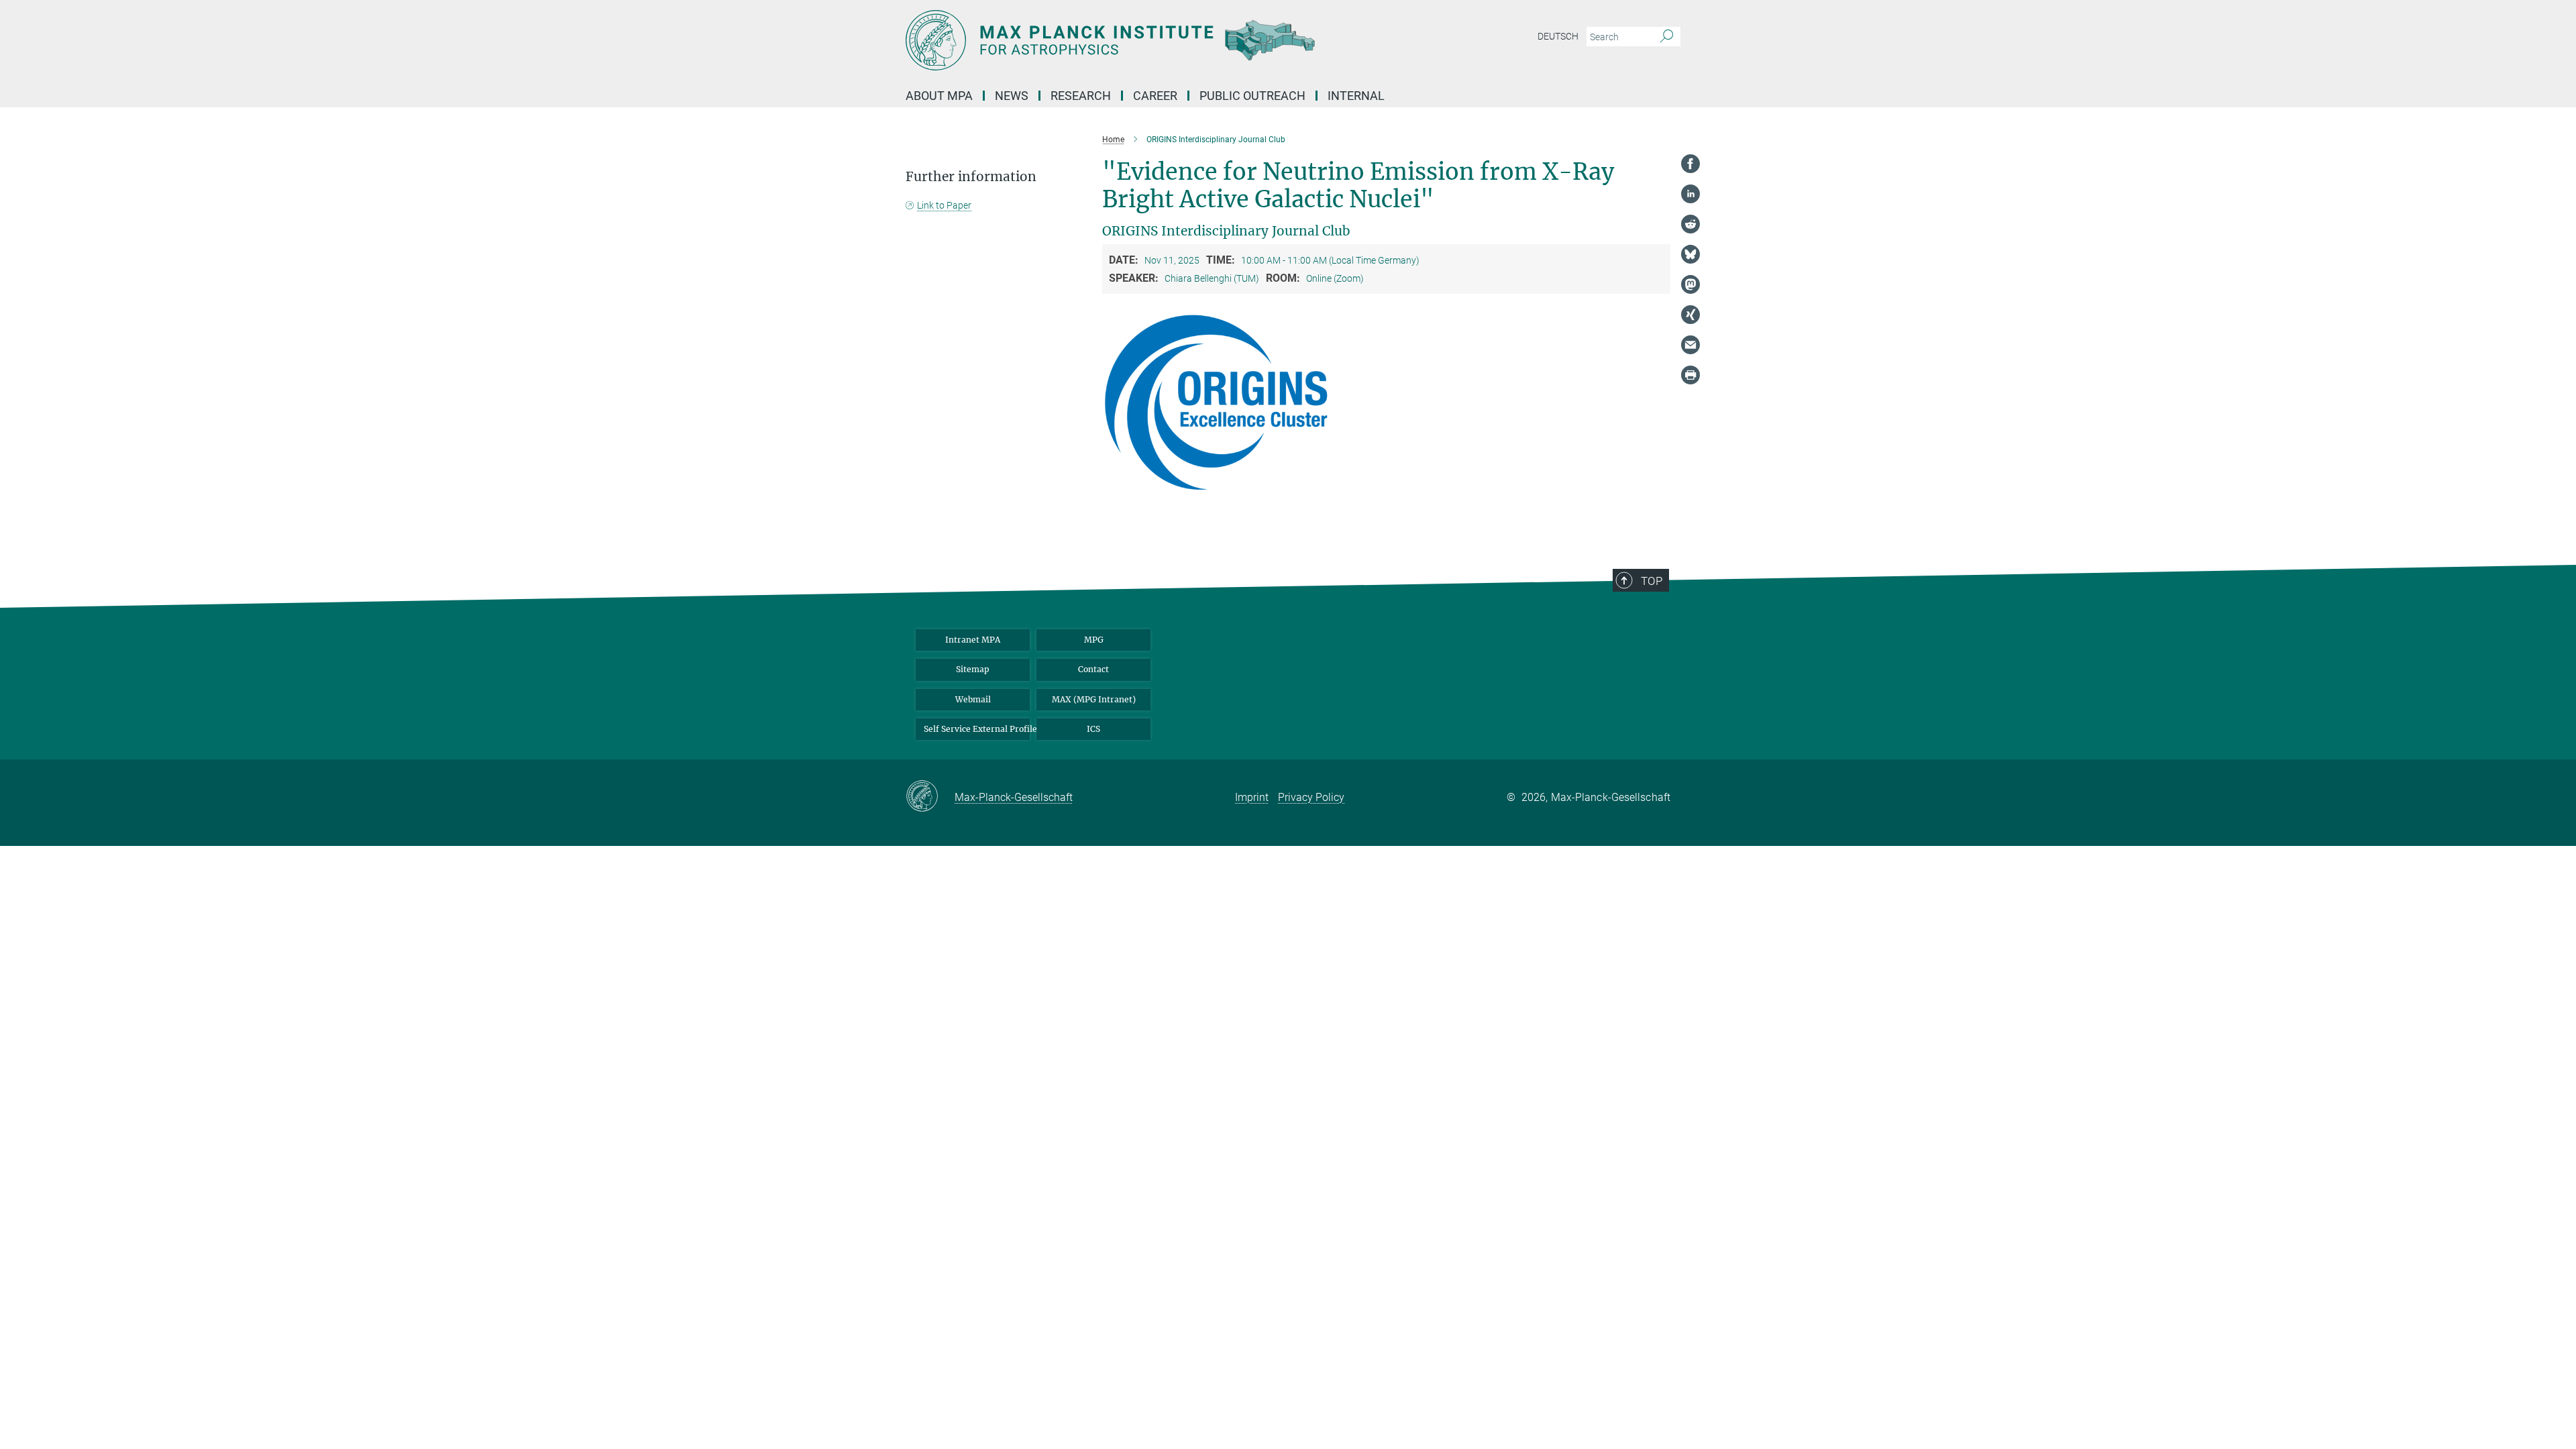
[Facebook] (1690, 164)
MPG (1094, 640)
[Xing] (1690, 315)
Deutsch (1558, 36)
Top (1652, 581)
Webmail (973, 699)
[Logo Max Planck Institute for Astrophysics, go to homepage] (1157, 40)
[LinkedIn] (1690, 194)
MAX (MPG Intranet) (1094, 699)
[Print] (1690, 375)
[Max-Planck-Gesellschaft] (930, 797)
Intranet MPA (973, 640)
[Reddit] (1690, 224)
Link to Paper (944, 205)
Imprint (1252, 797)
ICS (1093, 729)
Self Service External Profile (977, 729)
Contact (1093, 669)
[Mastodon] (1690, 284)
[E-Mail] (1690, 345)
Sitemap (973, 669)
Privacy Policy (1311, 797)
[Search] (1667, 37)
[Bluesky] (1690, 254)
